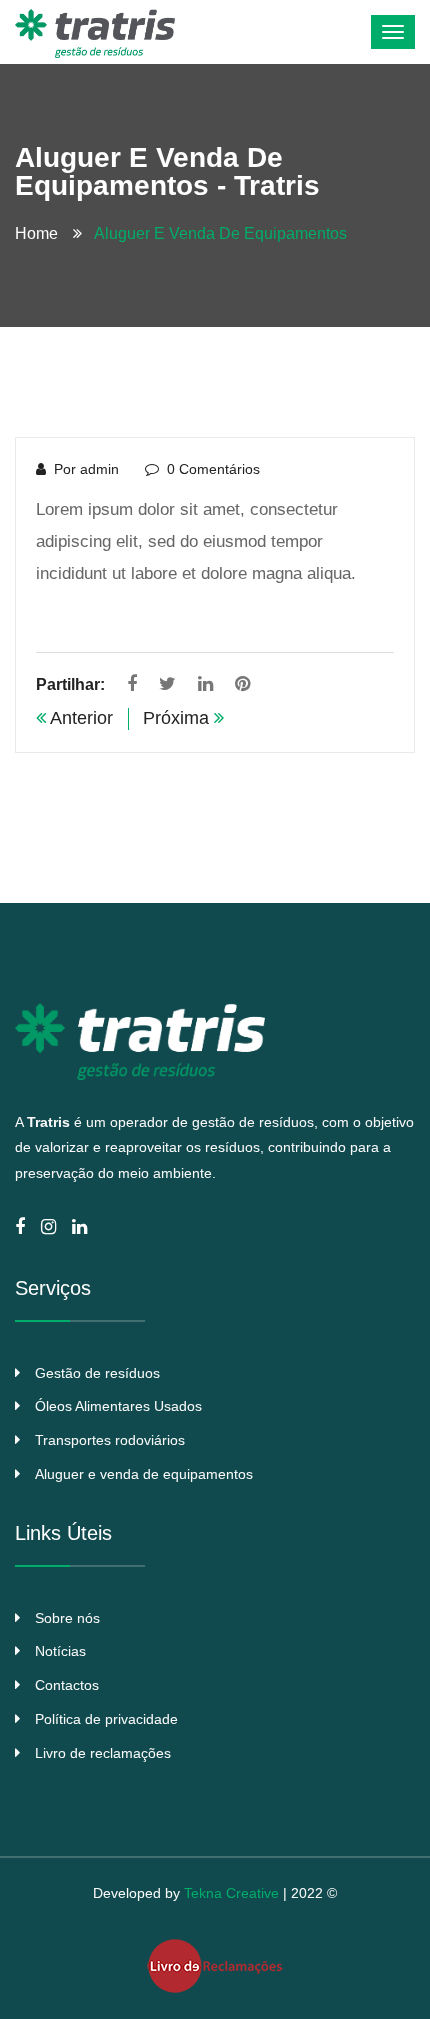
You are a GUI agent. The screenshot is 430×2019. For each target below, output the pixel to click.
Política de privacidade (106, 1719)
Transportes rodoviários (110, 1440)
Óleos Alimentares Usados (118, 1406)
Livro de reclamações (103, 1753)
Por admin (86, 469)
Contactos (67, 1685)
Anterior (79, 718)
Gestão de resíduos (97, 1373)
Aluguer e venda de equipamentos (144, 1474)
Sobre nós (67, 1618)
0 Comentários (213, 469)
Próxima (178, 718)
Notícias (60, 1651)
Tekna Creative (231, 1893)
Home (40, 233)
